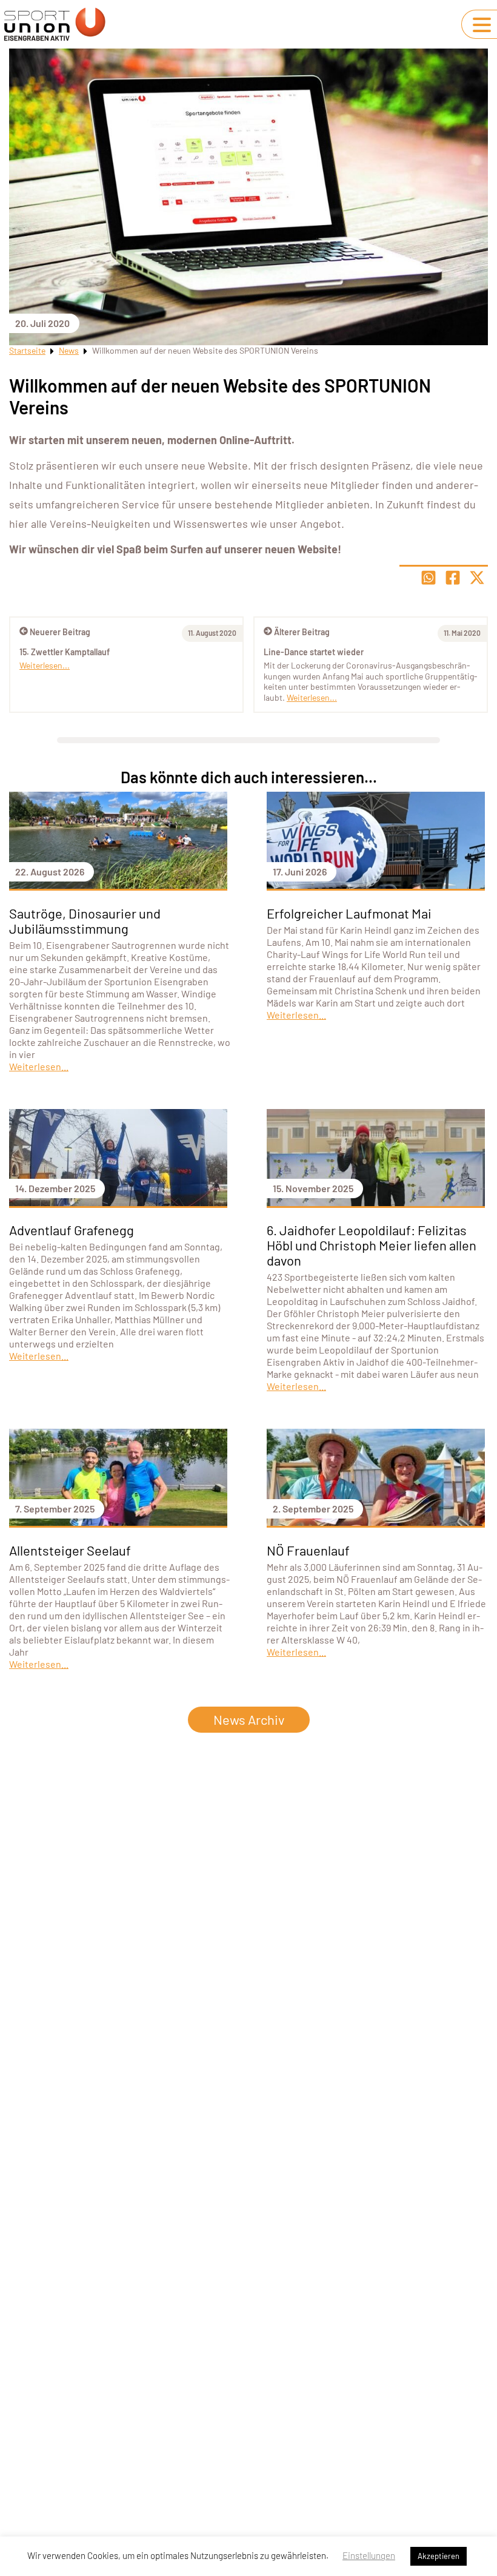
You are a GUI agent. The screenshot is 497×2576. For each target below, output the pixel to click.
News (69, 350)
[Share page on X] (477, 578)
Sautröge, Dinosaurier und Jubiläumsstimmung (85, 921)
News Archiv (249, 1719)
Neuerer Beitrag (60, 632)
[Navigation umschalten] (482, 25)
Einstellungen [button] (369, 2555)
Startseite (27, 350)
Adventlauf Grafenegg (72, 1230)
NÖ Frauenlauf (308, 1550)
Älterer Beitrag (302, 632)
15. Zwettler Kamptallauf (65, 652)
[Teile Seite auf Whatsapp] (429, 578)
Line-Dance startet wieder (314, 652)
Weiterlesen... (312, 697)
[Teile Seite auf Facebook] (453, 578)
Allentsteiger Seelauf (70, 1550)
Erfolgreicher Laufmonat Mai (349, 913)
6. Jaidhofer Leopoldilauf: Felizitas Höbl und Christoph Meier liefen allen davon (372, 1245)
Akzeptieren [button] (439, 2556)
